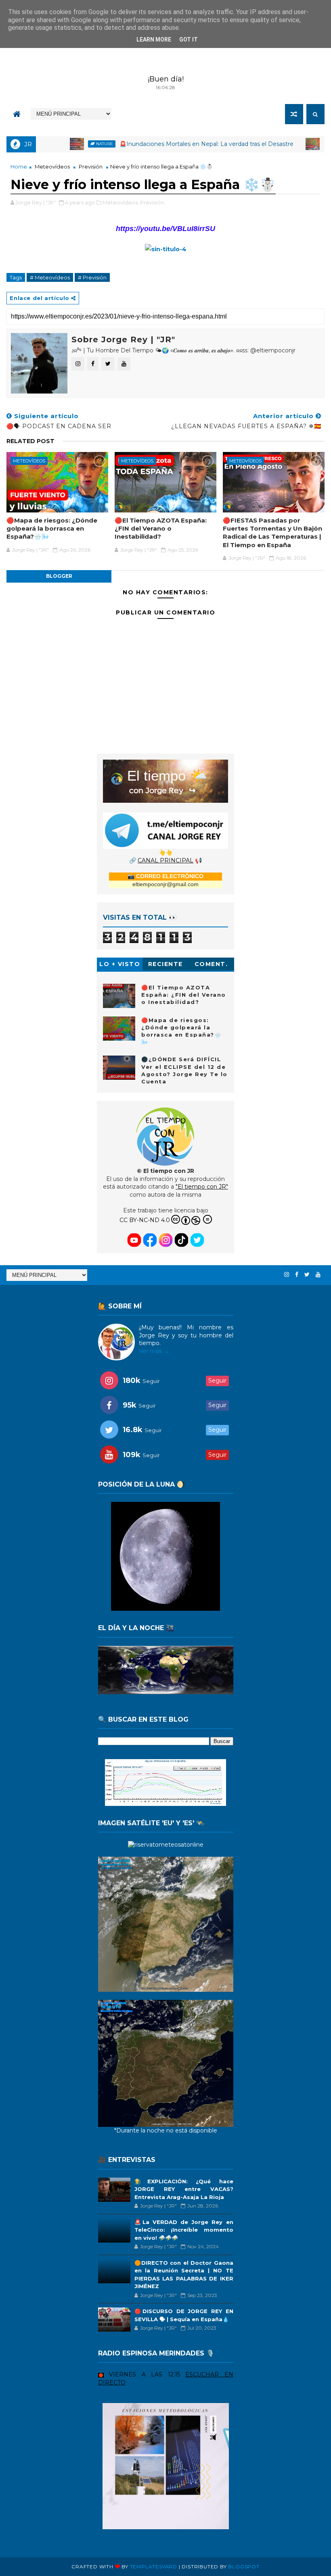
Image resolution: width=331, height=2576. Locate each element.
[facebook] (297, 1275)
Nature (54, 144)
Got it (189, 40)
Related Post (30, 441)
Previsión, (153, 202)
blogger (59, 576)
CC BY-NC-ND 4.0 (145, 1220)
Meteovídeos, (121, 202)
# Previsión (92, 277)
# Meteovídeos (50, 277)
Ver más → (154, 1351)
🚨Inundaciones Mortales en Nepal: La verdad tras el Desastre (156, 144)
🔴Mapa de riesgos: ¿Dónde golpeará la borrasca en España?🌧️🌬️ (52, 529)
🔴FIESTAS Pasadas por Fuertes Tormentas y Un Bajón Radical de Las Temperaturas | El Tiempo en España (272, 533)
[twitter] (307, 1275)
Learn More (154, 40)
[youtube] (318, 1275)
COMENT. (211, 964)
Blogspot (244, 2567)
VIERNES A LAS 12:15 (145, 2374)
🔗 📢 (165, 860)
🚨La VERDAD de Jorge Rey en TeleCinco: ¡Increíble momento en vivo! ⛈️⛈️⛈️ (184, 2230)
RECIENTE (165, 964)
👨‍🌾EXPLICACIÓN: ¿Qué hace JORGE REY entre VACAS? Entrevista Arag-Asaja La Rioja (184, 2189)
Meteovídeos (291, 144)
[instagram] (287, 1275)
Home (19, 167)
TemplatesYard (154, 2567)
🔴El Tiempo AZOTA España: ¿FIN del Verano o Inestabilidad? (161, 529)
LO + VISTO (120, 964)
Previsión (91, 167)
